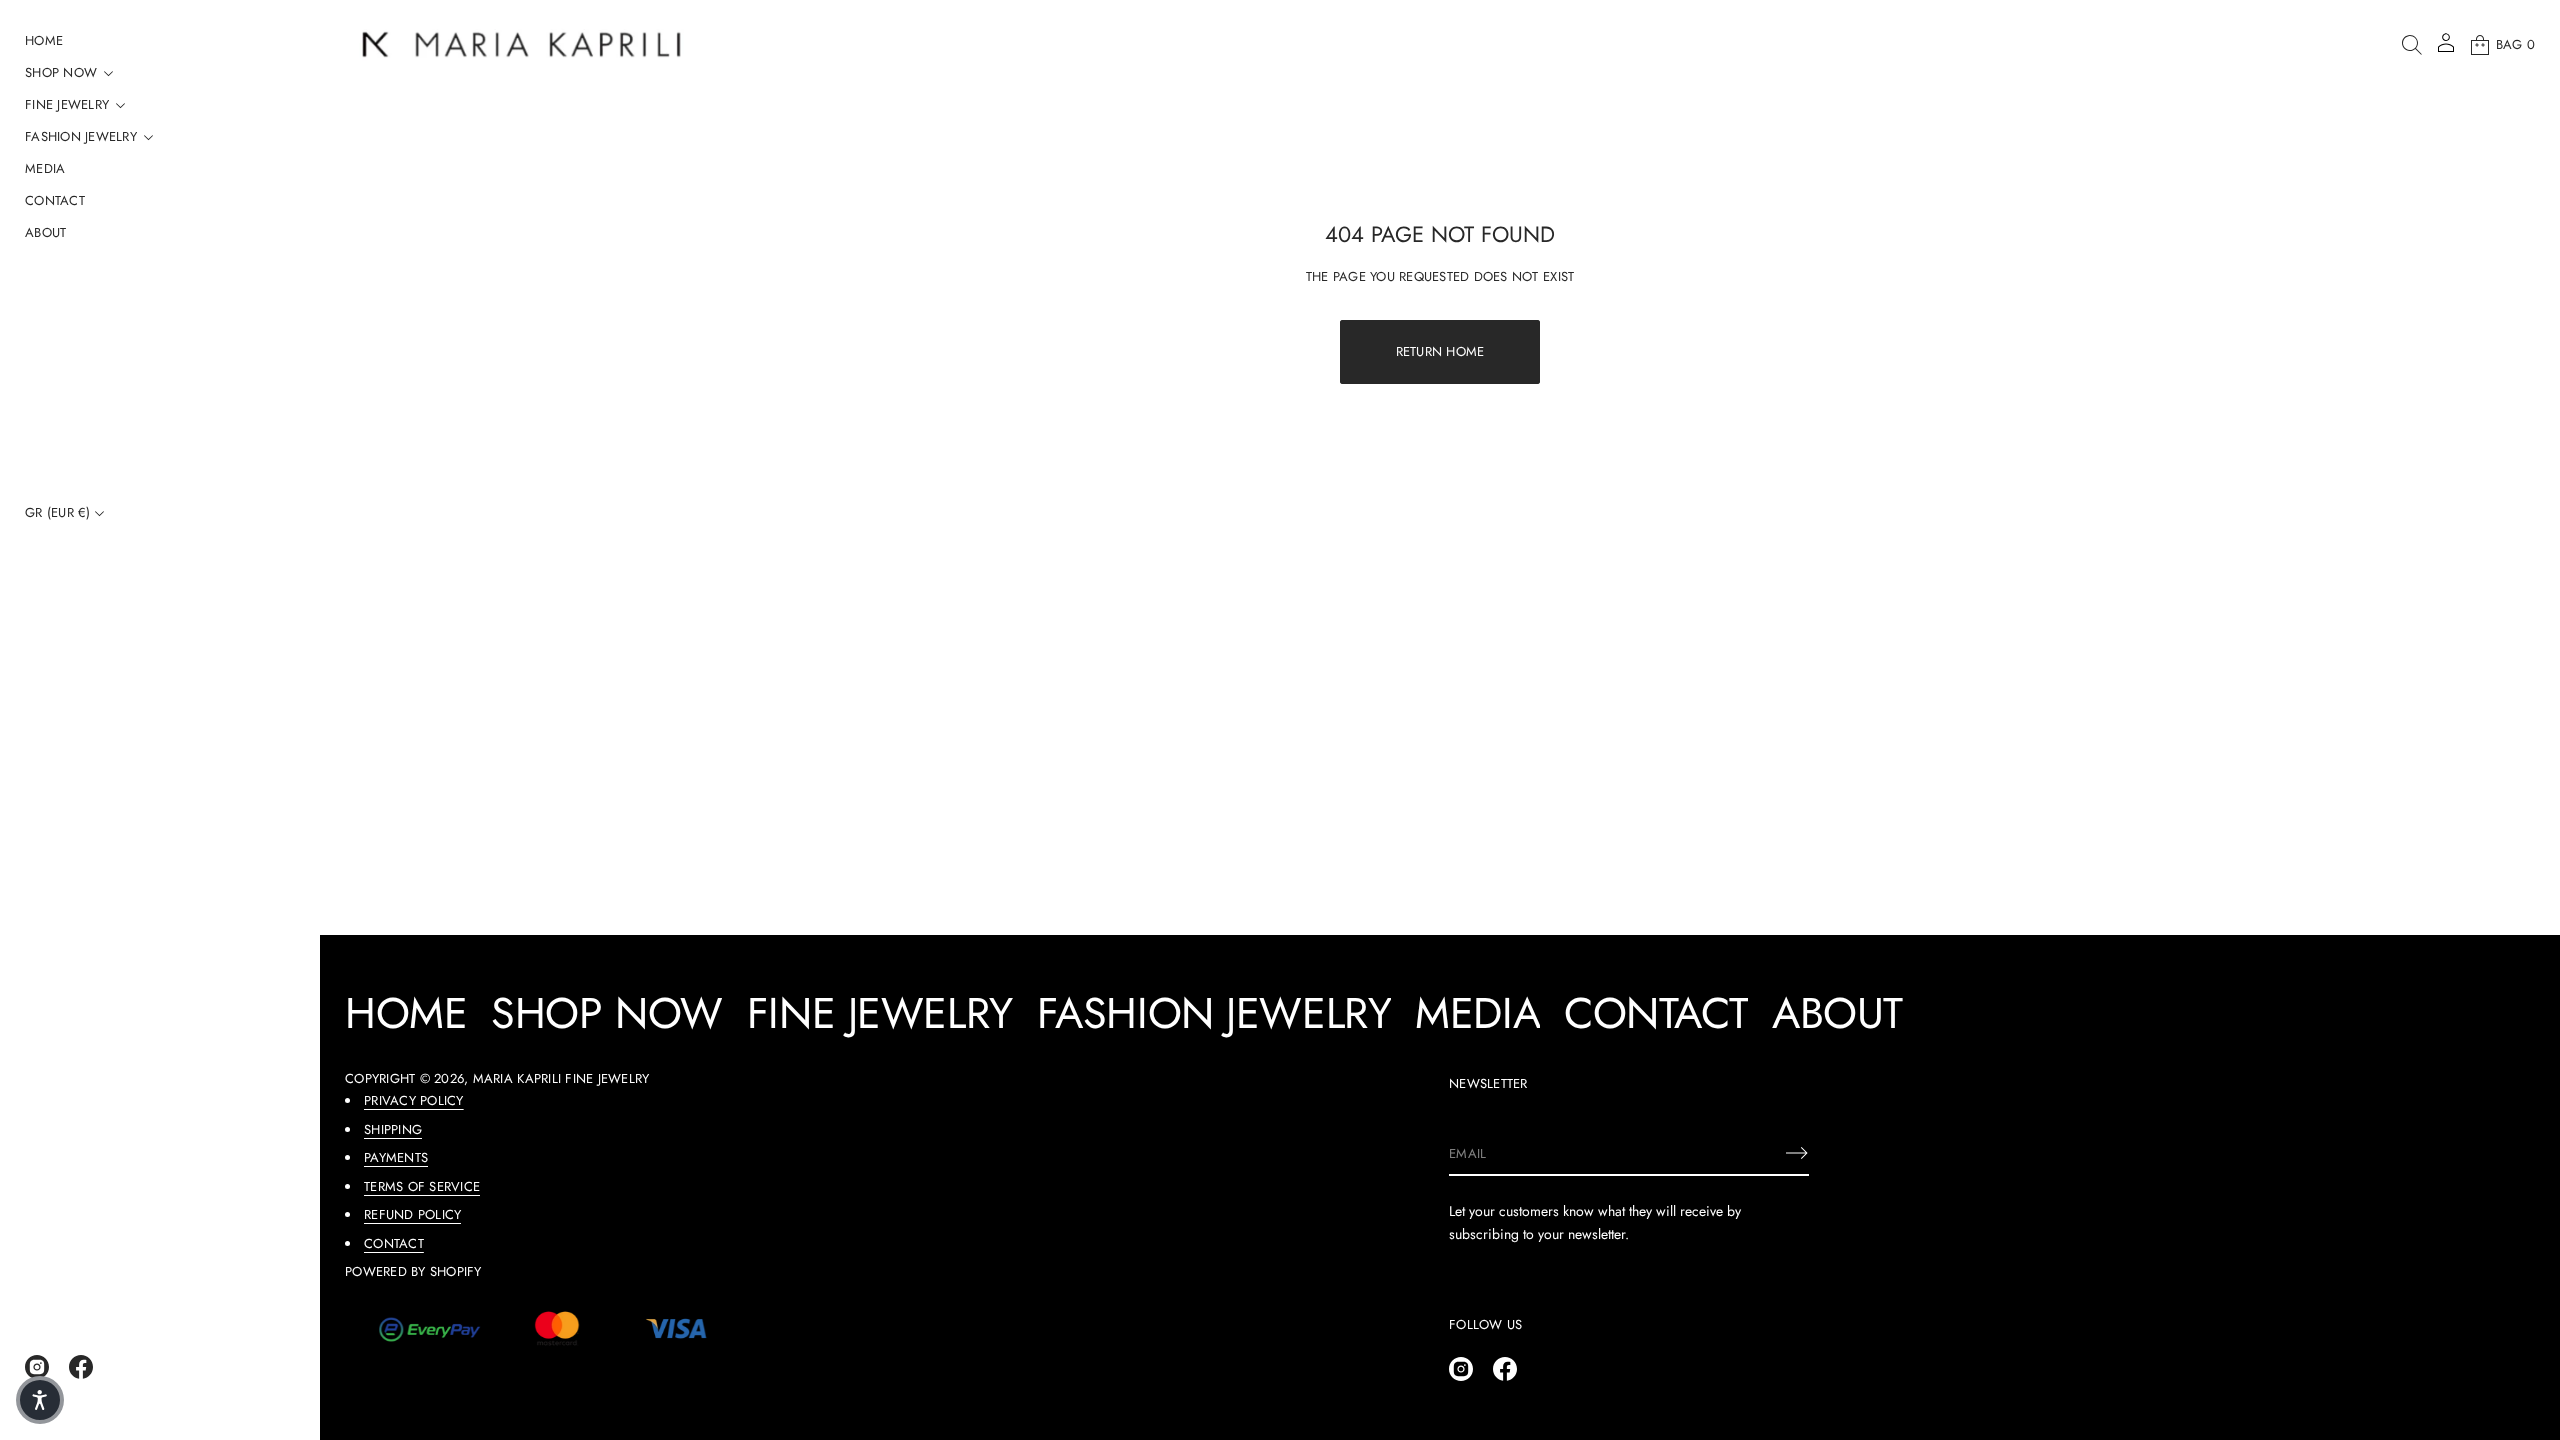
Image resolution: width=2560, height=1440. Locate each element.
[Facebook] (81, 1367)
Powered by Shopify (413, 1271)
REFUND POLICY (412, 1214)
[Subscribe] (1797, 1153)
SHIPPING (393, 1129)
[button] (2412, 45)
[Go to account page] (2446, 49)
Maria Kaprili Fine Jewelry (561, 1078)
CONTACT (394, 1243)
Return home (1440, 351)
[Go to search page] (2412, 45)
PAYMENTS (396, 1157)
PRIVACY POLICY (414, 1100)
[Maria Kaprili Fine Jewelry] (521, 45)
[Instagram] (37, 1367)
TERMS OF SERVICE (422, 1186)
